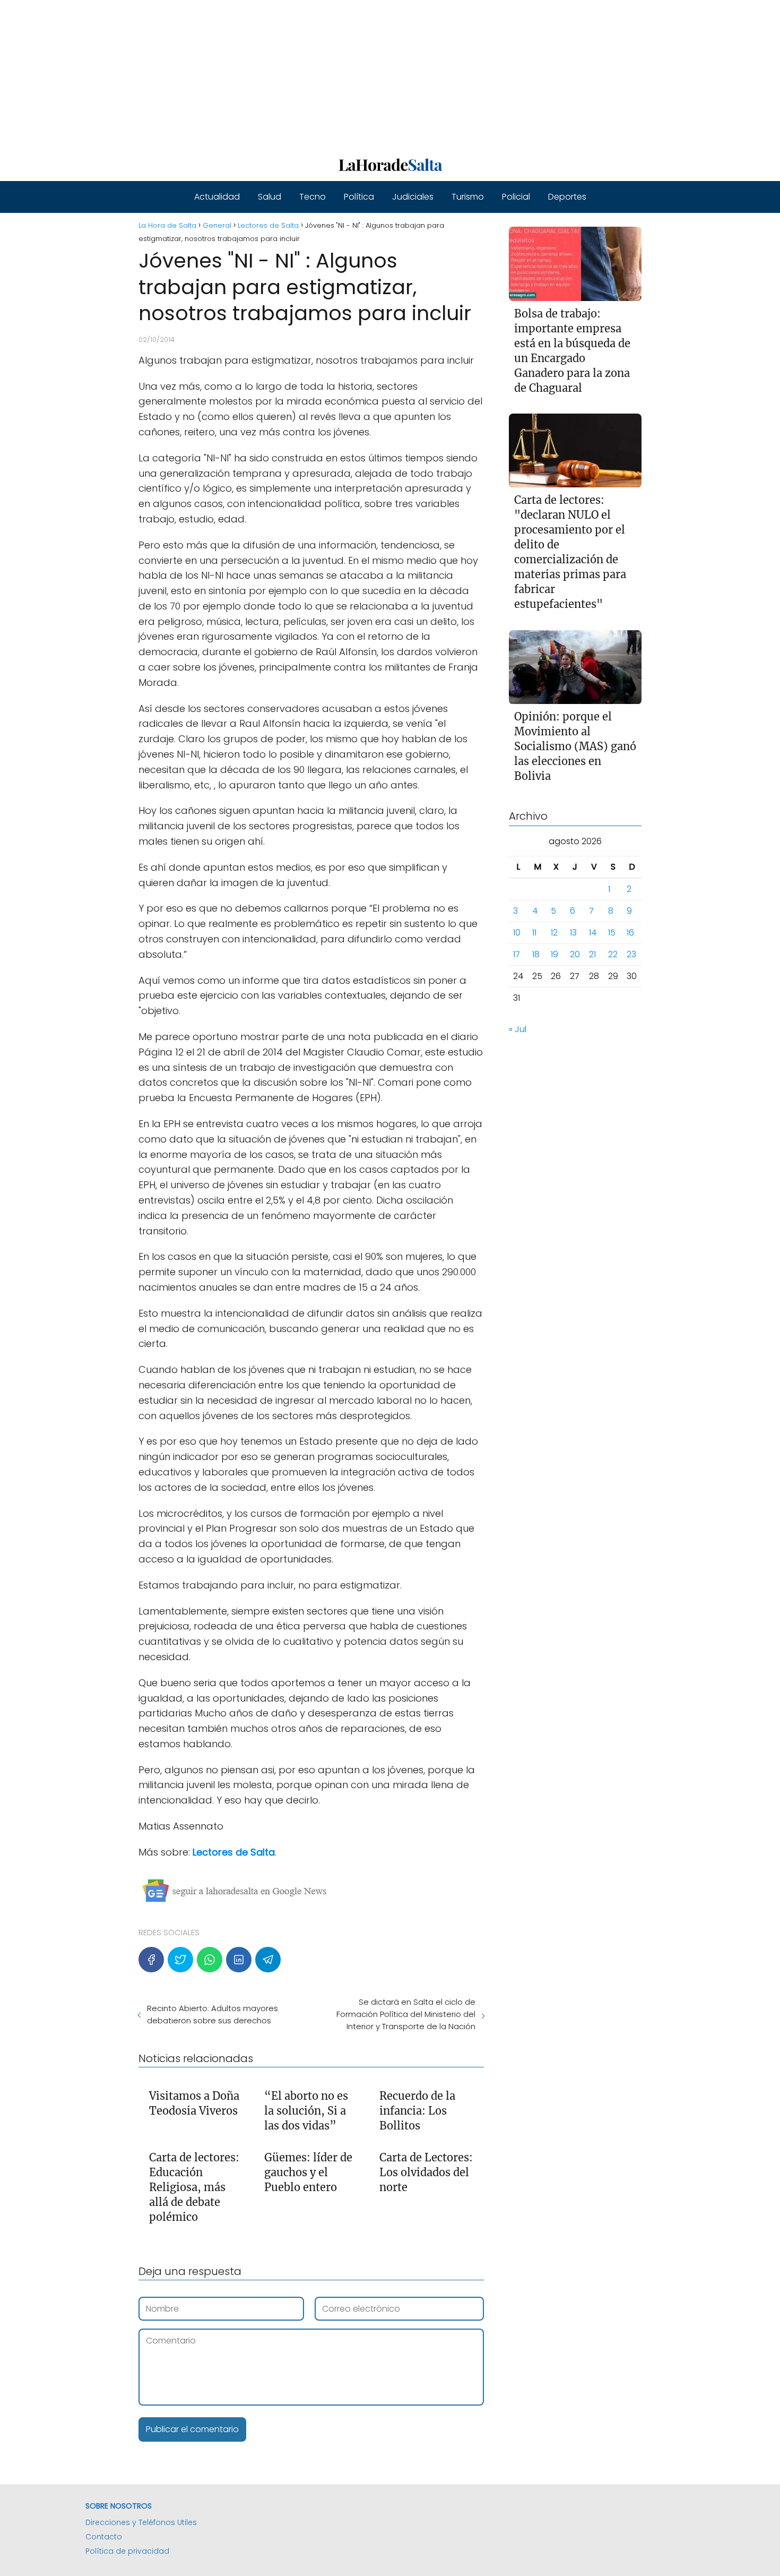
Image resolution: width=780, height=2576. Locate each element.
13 (573, 933)
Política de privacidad (127, 2551)
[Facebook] (151, 1960)
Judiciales (413, 197)
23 (631, 955)
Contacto (104, 2537)
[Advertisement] (318, 74)
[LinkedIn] (239, 1960)
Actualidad (217, 197)
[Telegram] (268, 1960)
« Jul (518, 1030)
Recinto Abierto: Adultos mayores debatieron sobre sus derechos (213, 2014)
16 (630, 933)
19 (554, 955)
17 (517, 955)
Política (359, 197)
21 (592, 955)
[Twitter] (180, 1960)
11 (534, 933)
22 (613, 955)
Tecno (313, 197)
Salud (270, 197)
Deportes (567, 197)
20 (575, 955)
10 (517, 933)
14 (593, 933)
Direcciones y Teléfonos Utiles (141, 2522)
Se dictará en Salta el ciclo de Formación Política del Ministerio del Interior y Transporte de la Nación (406, 2014)
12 (554, 933)
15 (612, 933)
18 (536, 955)
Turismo (468, 197)
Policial (516, 197)
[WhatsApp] (210, 1960)
